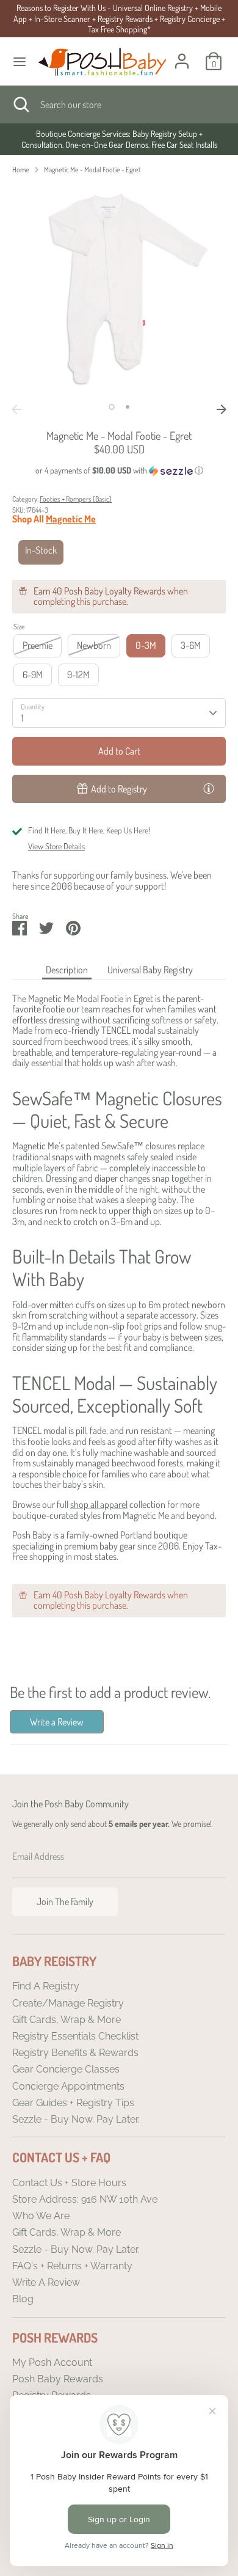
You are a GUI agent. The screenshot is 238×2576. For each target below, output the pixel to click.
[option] (119, 139)
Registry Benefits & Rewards (75, 2053)
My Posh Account (52, 2362)
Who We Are (41, 2216)
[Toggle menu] (20, 61)
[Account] (182, 54)
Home (21, 170)
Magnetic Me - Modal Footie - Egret (92, 170)
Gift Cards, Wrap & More (67, 2020)
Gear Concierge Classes (66, 2069)
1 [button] (112, 407)
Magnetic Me (71, 519)
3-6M (191, 645)
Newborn (94, 645)
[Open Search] (20, 104)
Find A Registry (46, 1986)
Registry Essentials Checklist (75, 2036)
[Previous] (16, 409)
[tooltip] (209, 788)
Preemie (38, 645)
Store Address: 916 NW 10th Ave (85, 2199)
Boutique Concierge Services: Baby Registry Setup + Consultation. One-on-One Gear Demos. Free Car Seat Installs (119, 139)
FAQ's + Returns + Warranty (72, 2266)
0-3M (146, 645)
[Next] (222, 409)
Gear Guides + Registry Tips (73, 2103)
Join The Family (65, 1901)
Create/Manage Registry (68, 2003)
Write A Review (46, 2282)
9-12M (78, 675)
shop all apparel (99, 1504)
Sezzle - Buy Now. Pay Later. (76, 2119)
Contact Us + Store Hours (69, 2183)
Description (67, 970)
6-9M (33, 675)
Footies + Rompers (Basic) (76, 499)
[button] (119, 471)
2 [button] (128, 407)
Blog (23, 2299)
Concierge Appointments (68, 2086)
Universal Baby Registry (150, 970)
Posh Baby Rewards (58, 2379)
